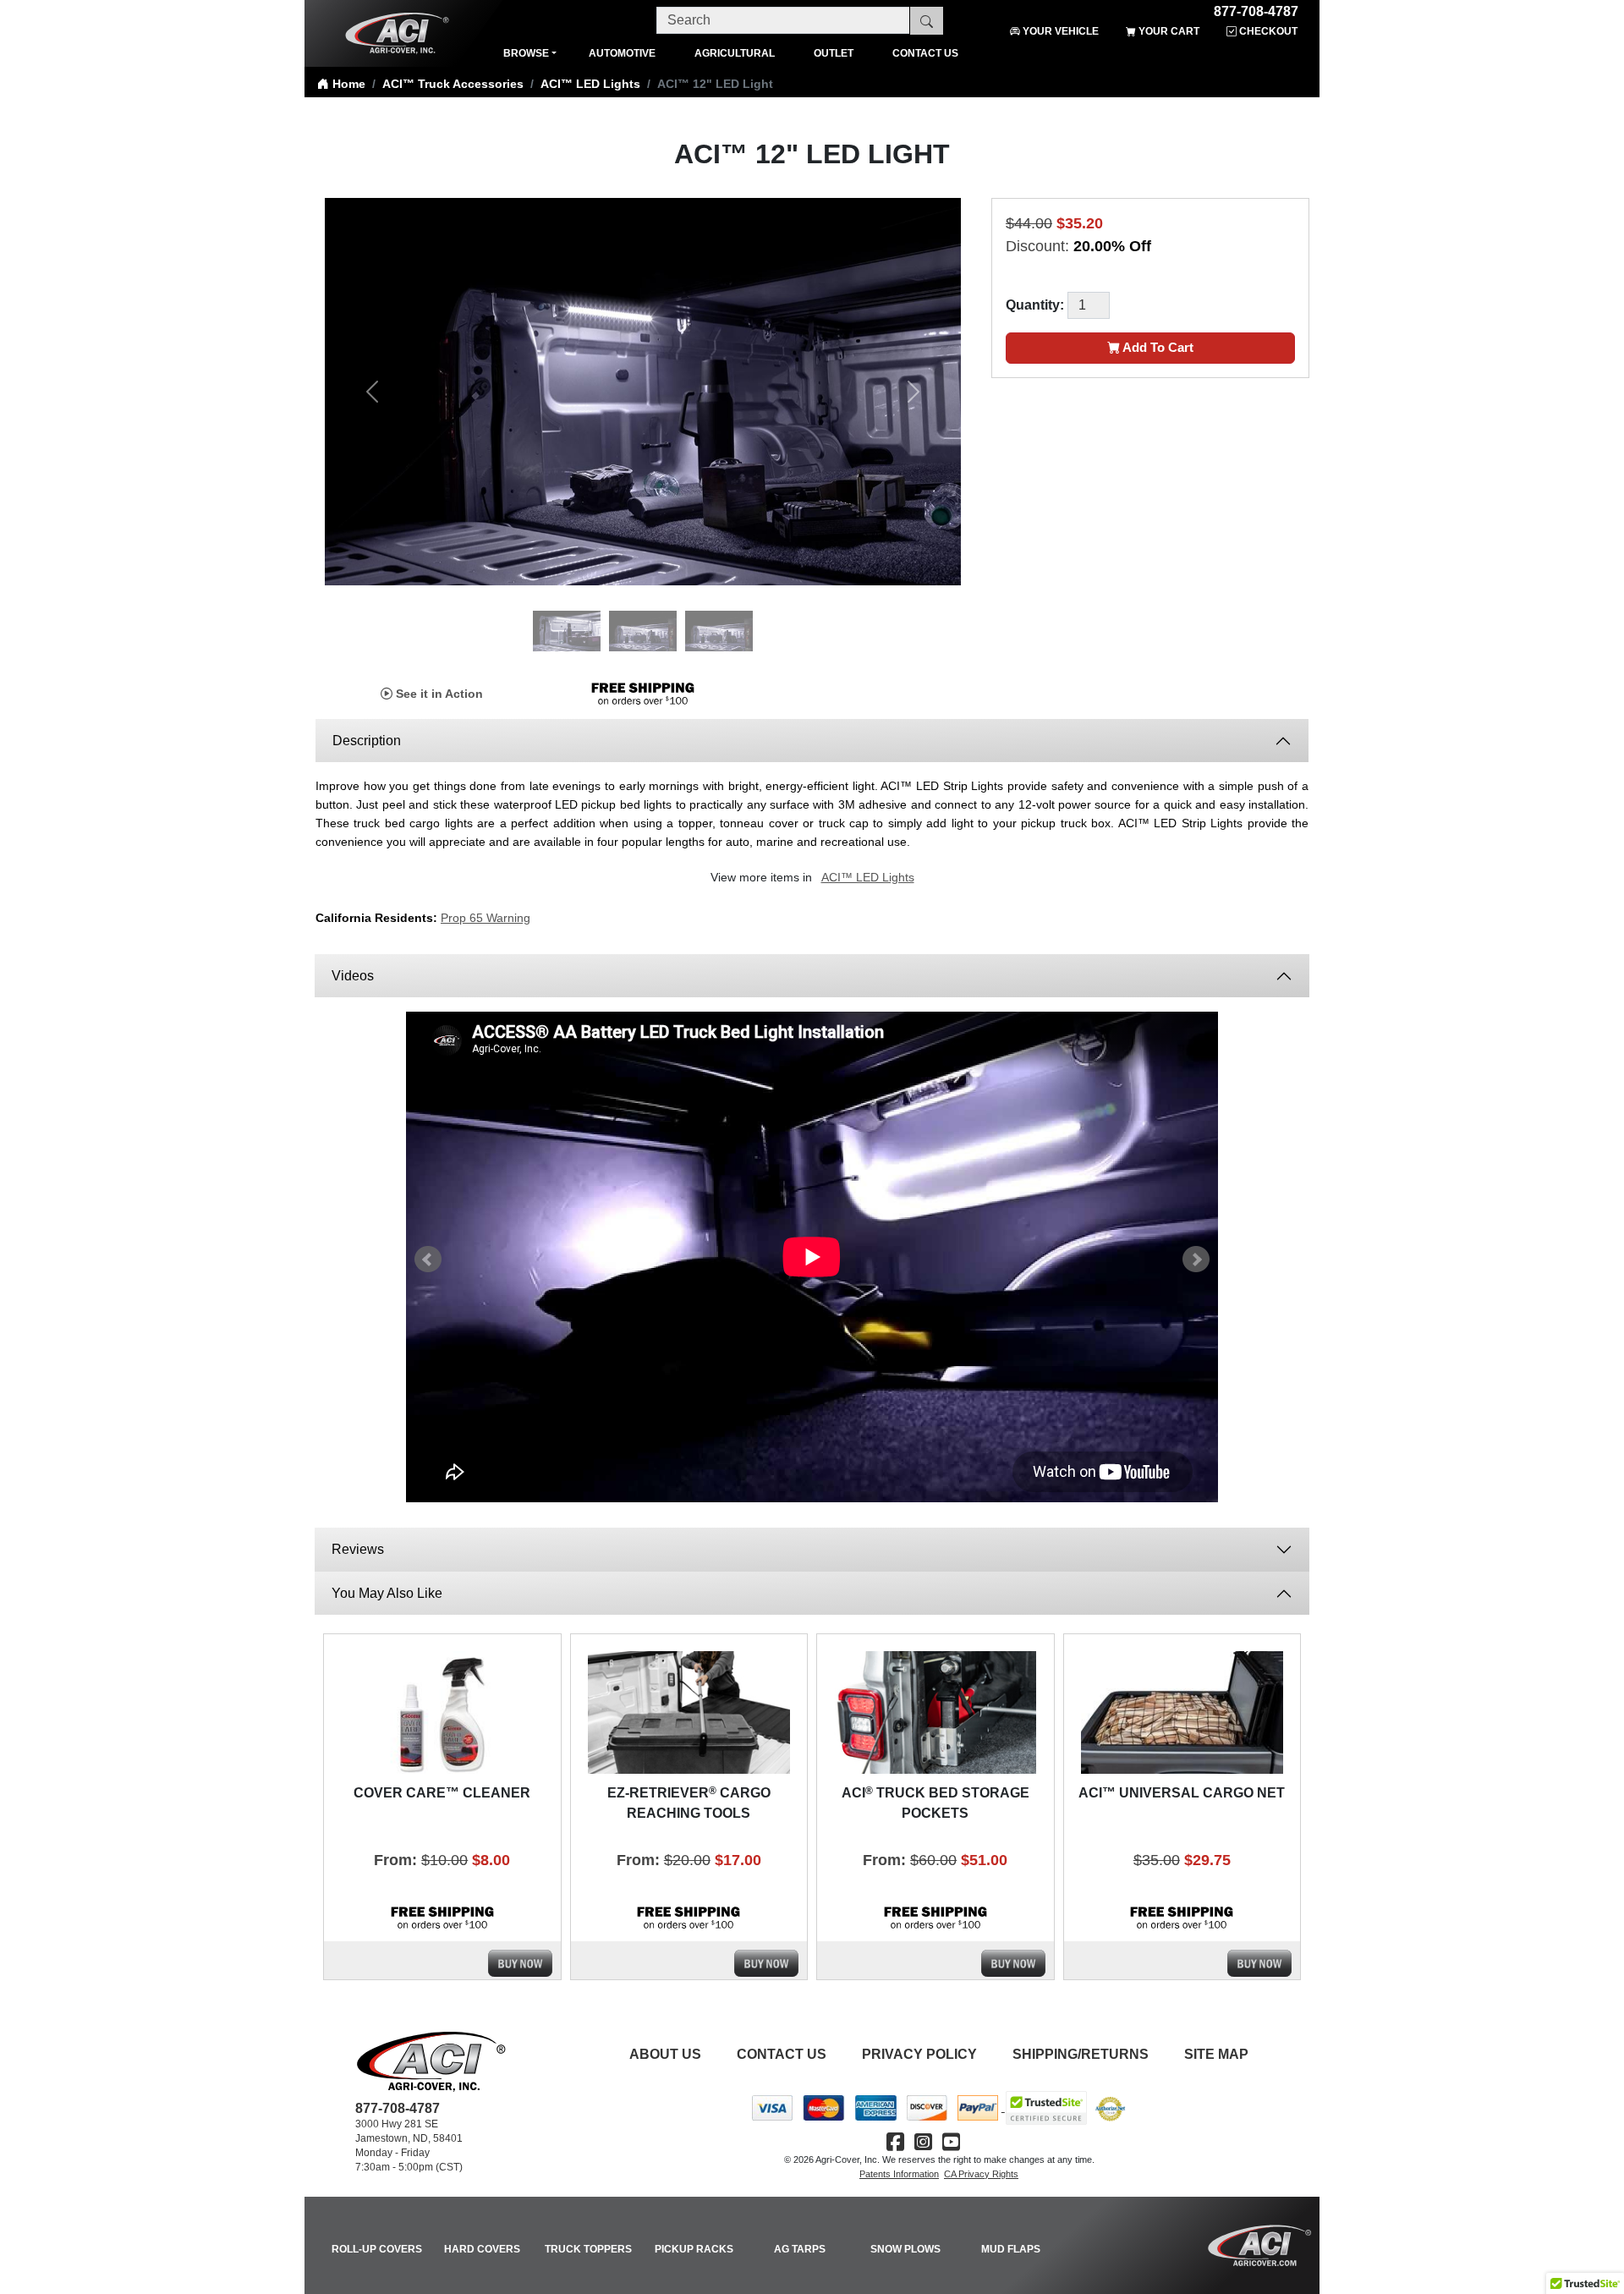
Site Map (1216, 2054)
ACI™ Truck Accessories (453, 84)
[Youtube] (951, 2142)
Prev (428, 1260)
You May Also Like (387, 1593)
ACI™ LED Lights (590, 84)
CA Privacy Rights (981, 2174)
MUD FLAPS (1011, 2249)
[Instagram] (923, 2142)
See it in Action (438, 694)
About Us (665, 2054)
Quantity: (1035, 305)
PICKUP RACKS (694, 2249)
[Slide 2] (643, 612)
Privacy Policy (919, 2054)
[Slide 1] (567, 612)
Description (367, 741)
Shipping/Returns (1081, 2054)
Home (347, 84)
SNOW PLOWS (905, 2249)
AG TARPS (800, 2249)
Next (1196, 1260)
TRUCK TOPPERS (588, 2249)
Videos (354, 976)
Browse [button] (526, 53)
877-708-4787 (1256, 9)
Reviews (358, 1549)
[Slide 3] (719, 612)
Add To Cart (1157, 347)
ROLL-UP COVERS (377, 2249)
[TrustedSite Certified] (1046, 2108)
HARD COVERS (482, 2249)
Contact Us (782, 2054)
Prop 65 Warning (486, 918)
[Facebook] (895, 2142)
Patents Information (899, 2174)
